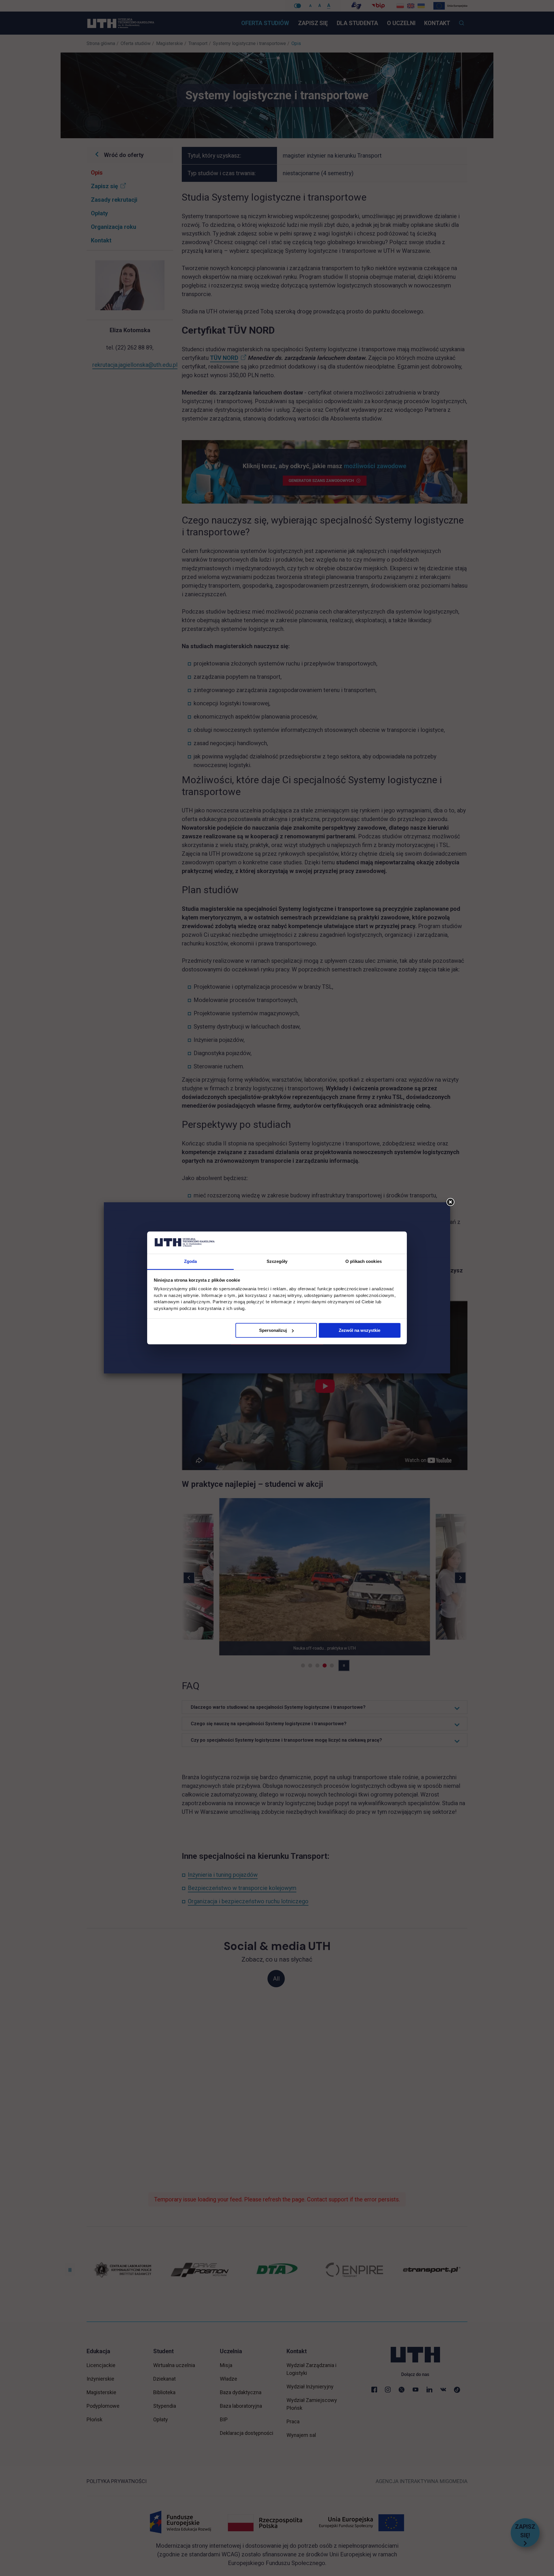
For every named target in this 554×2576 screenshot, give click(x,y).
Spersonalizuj (273, 1330)
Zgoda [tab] (191, 1261)
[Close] (450, 1202)
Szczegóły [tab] (277, 1261)
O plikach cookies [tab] (364, 1261)
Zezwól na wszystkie (360, 1330)
